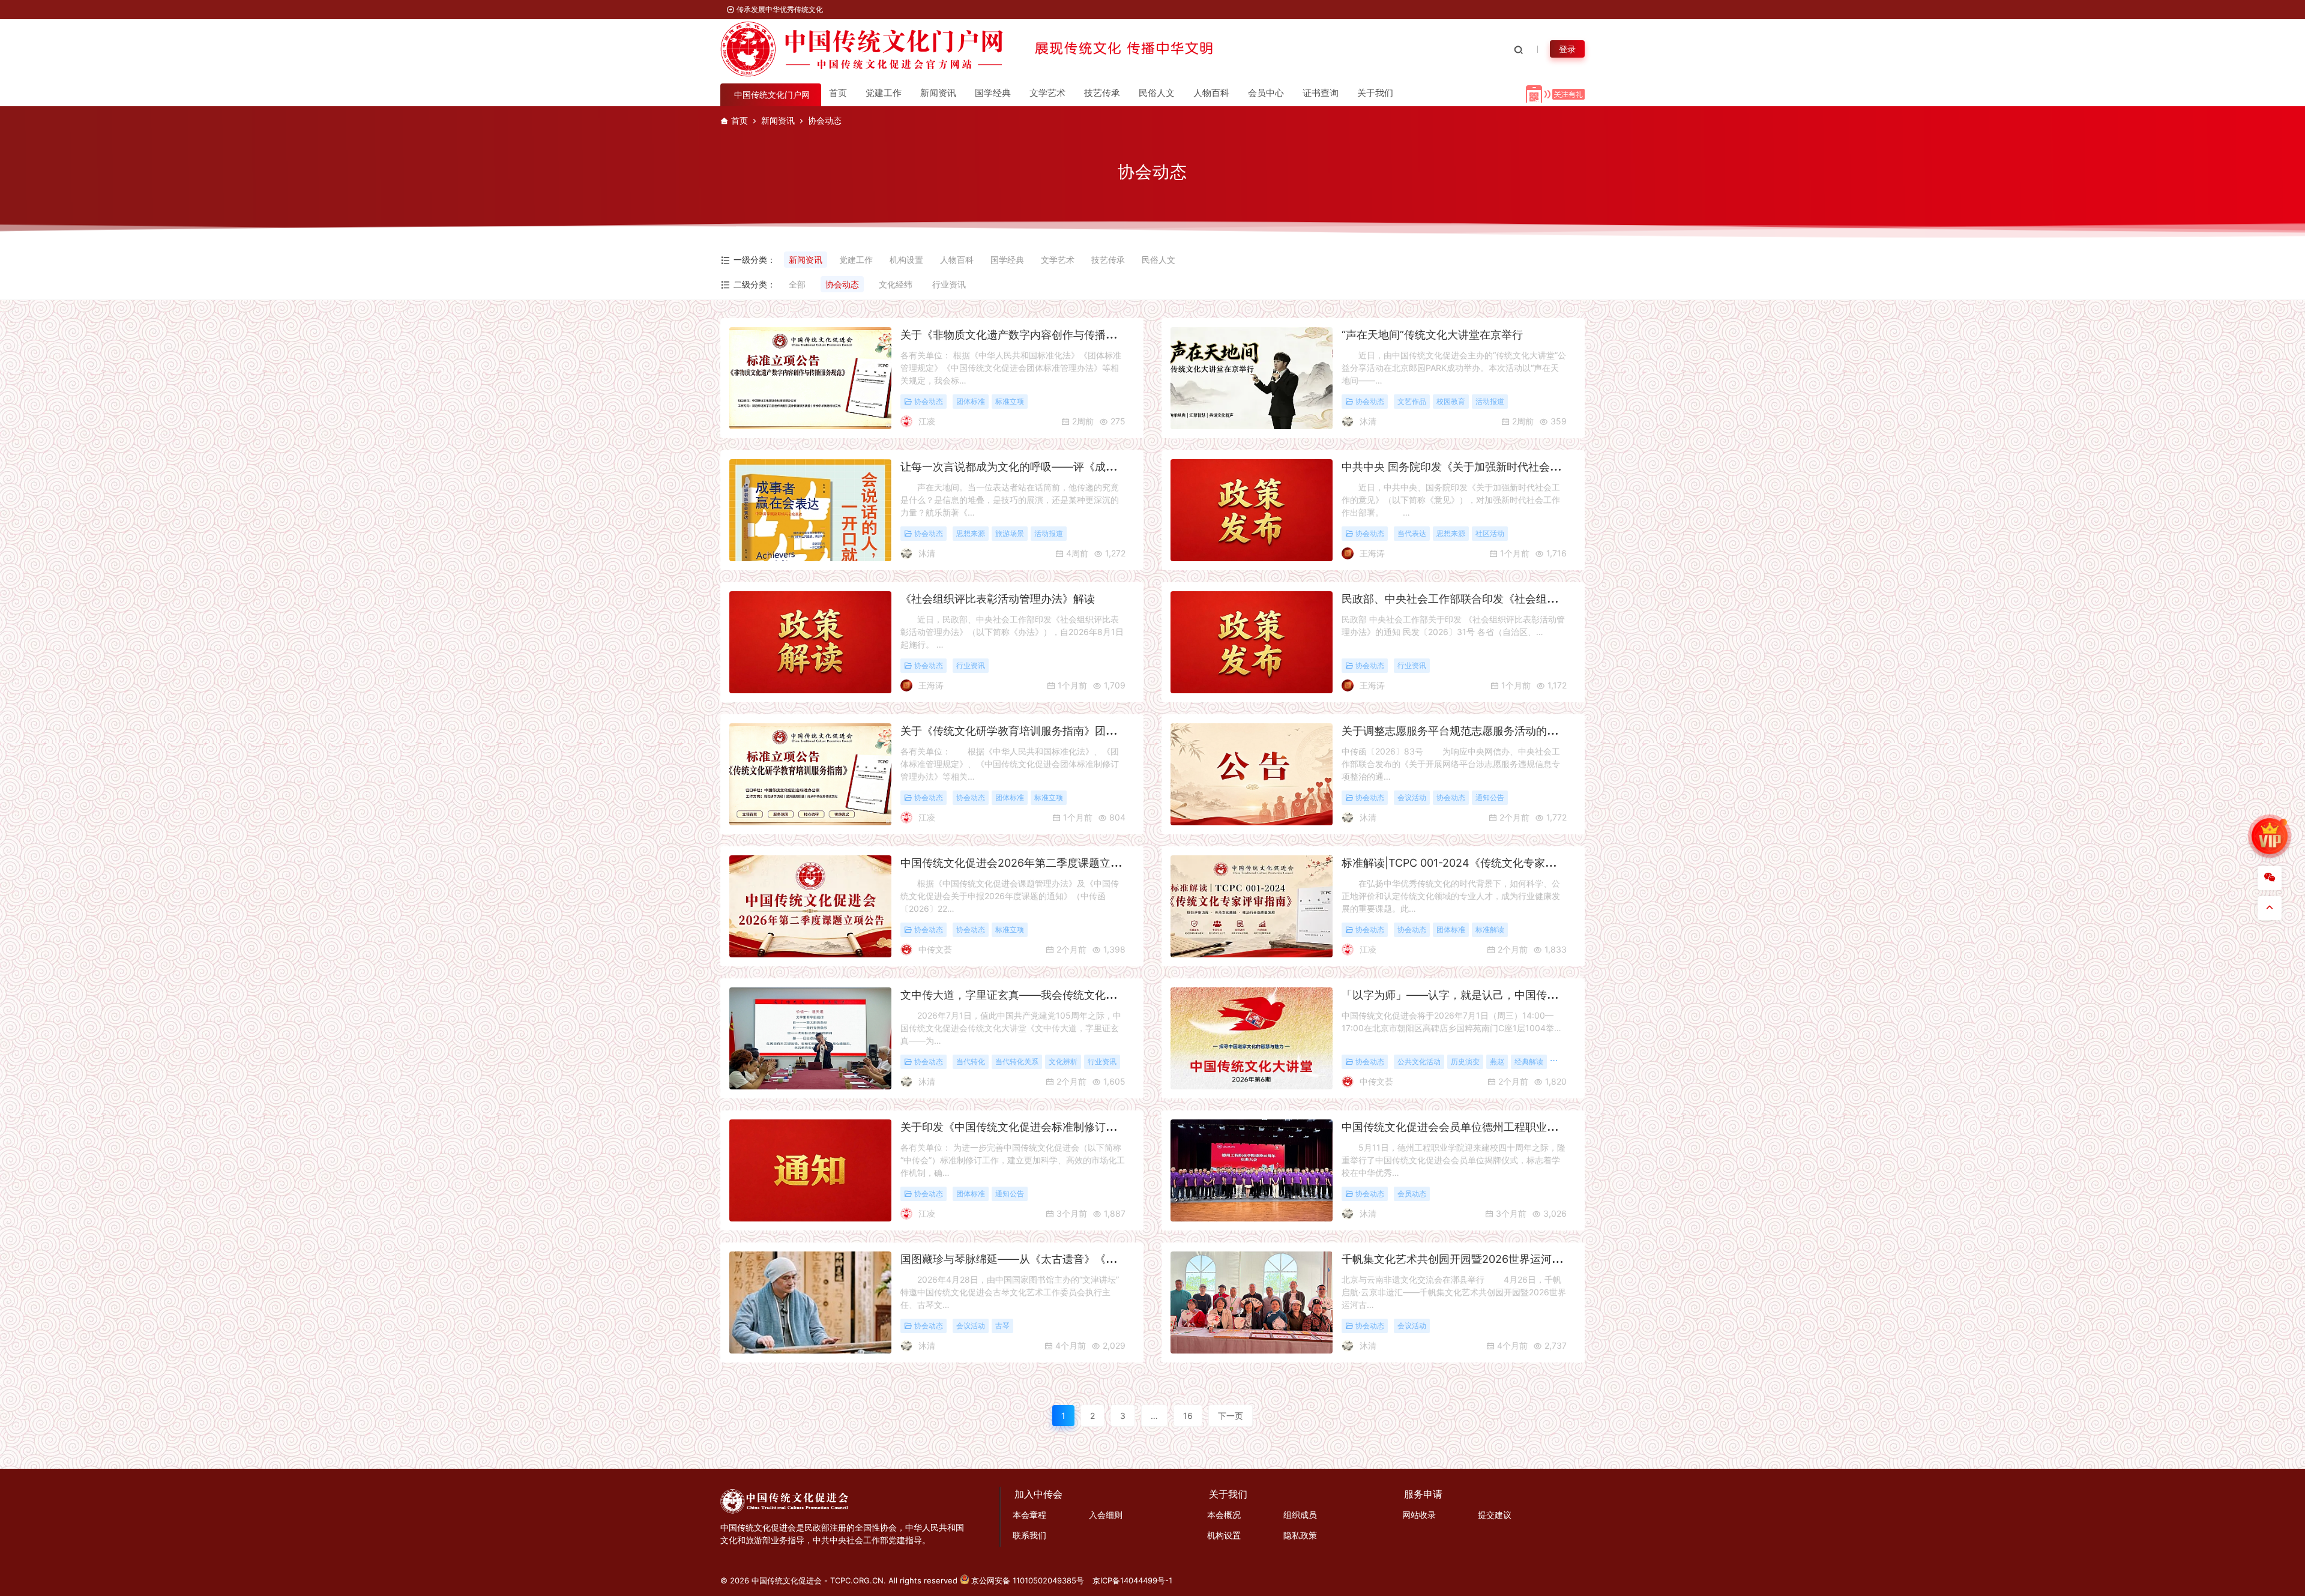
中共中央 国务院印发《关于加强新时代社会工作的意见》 (1478, 467)
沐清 (1368, 421)
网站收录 (1419, 1515)
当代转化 (971, 1062)
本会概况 (1224, 1515)
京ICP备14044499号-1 (1132, 1580)
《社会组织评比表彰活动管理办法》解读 (998, 599)
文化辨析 (1063, 1062)
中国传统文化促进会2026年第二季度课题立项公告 (1022, 863)
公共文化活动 (1419, 1062)
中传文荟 (935, 949)
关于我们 (1375, 93)
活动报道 (1490, 402)
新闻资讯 (938, 93)
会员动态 (1412, 1194)
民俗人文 (1157, 93)
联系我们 (1029, 1535)
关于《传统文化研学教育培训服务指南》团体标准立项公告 (1041, 731)
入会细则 (1106, 1515)
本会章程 (1029, 1515)
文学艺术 (1047, 93)
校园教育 (1451, 402)
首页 (838, 93)
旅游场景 (1010, 534)
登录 (1567, 49)
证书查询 (1321, 93)
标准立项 (1010, 402)
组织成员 (1300, 1515)
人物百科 (1211, 93)
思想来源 (971, 534)
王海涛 (1372, 553)
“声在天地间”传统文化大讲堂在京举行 (1432, 335)
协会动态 (842, 284)
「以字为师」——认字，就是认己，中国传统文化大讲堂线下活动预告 (1509, 995)
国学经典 (993, 93)
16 (1188, 1416)
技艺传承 (1102, 93)
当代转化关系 (1017, 1062)
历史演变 (1465, 1062)
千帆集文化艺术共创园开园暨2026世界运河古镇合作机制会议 (1490, 1259)
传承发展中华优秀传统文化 (779, 9)
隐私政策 (1300, 1535)
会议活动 (1412, 798)
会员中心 (1266, 93)
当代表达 (1412, 534)
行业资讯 (949, 284)
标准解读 (1490, 930)
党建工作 (884, 93)
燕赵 (1497, 1062)
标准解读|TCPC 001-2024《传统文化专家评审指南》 (1470, 863)
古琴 (1002, 1326)
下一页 (1231, 1416)
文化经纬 (896, 284)
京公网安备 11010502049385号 (1028, 1580)
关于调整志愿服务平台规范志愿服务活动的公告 (1455, 731)
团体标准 (971, 402)
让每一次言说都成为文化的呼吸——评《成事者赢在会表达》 (1046, 467)
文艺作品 (1412, 402)
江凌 (927, 421)
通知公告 (1490, 798)
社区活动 (1490, 534)
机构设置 (906, 260)
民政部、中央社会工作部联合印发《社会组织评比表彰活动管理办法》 (1509, 599)
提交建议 (1495, 1515)
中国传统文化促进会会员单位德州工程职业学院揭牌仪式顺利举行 (1498, 1127)
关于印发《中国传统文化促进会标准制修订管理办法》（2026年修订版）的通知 (1092, 1127)
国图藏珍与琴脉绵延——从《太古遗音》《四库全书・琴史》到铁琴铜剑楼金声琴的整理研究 (1122, 1259)
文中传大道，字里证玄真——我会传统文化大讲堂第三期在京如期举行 (1068, 995)
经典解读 (1529, 1062)
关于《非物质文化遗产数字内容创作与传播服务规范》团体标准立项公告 (1073, 335)
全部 (797, 284)
